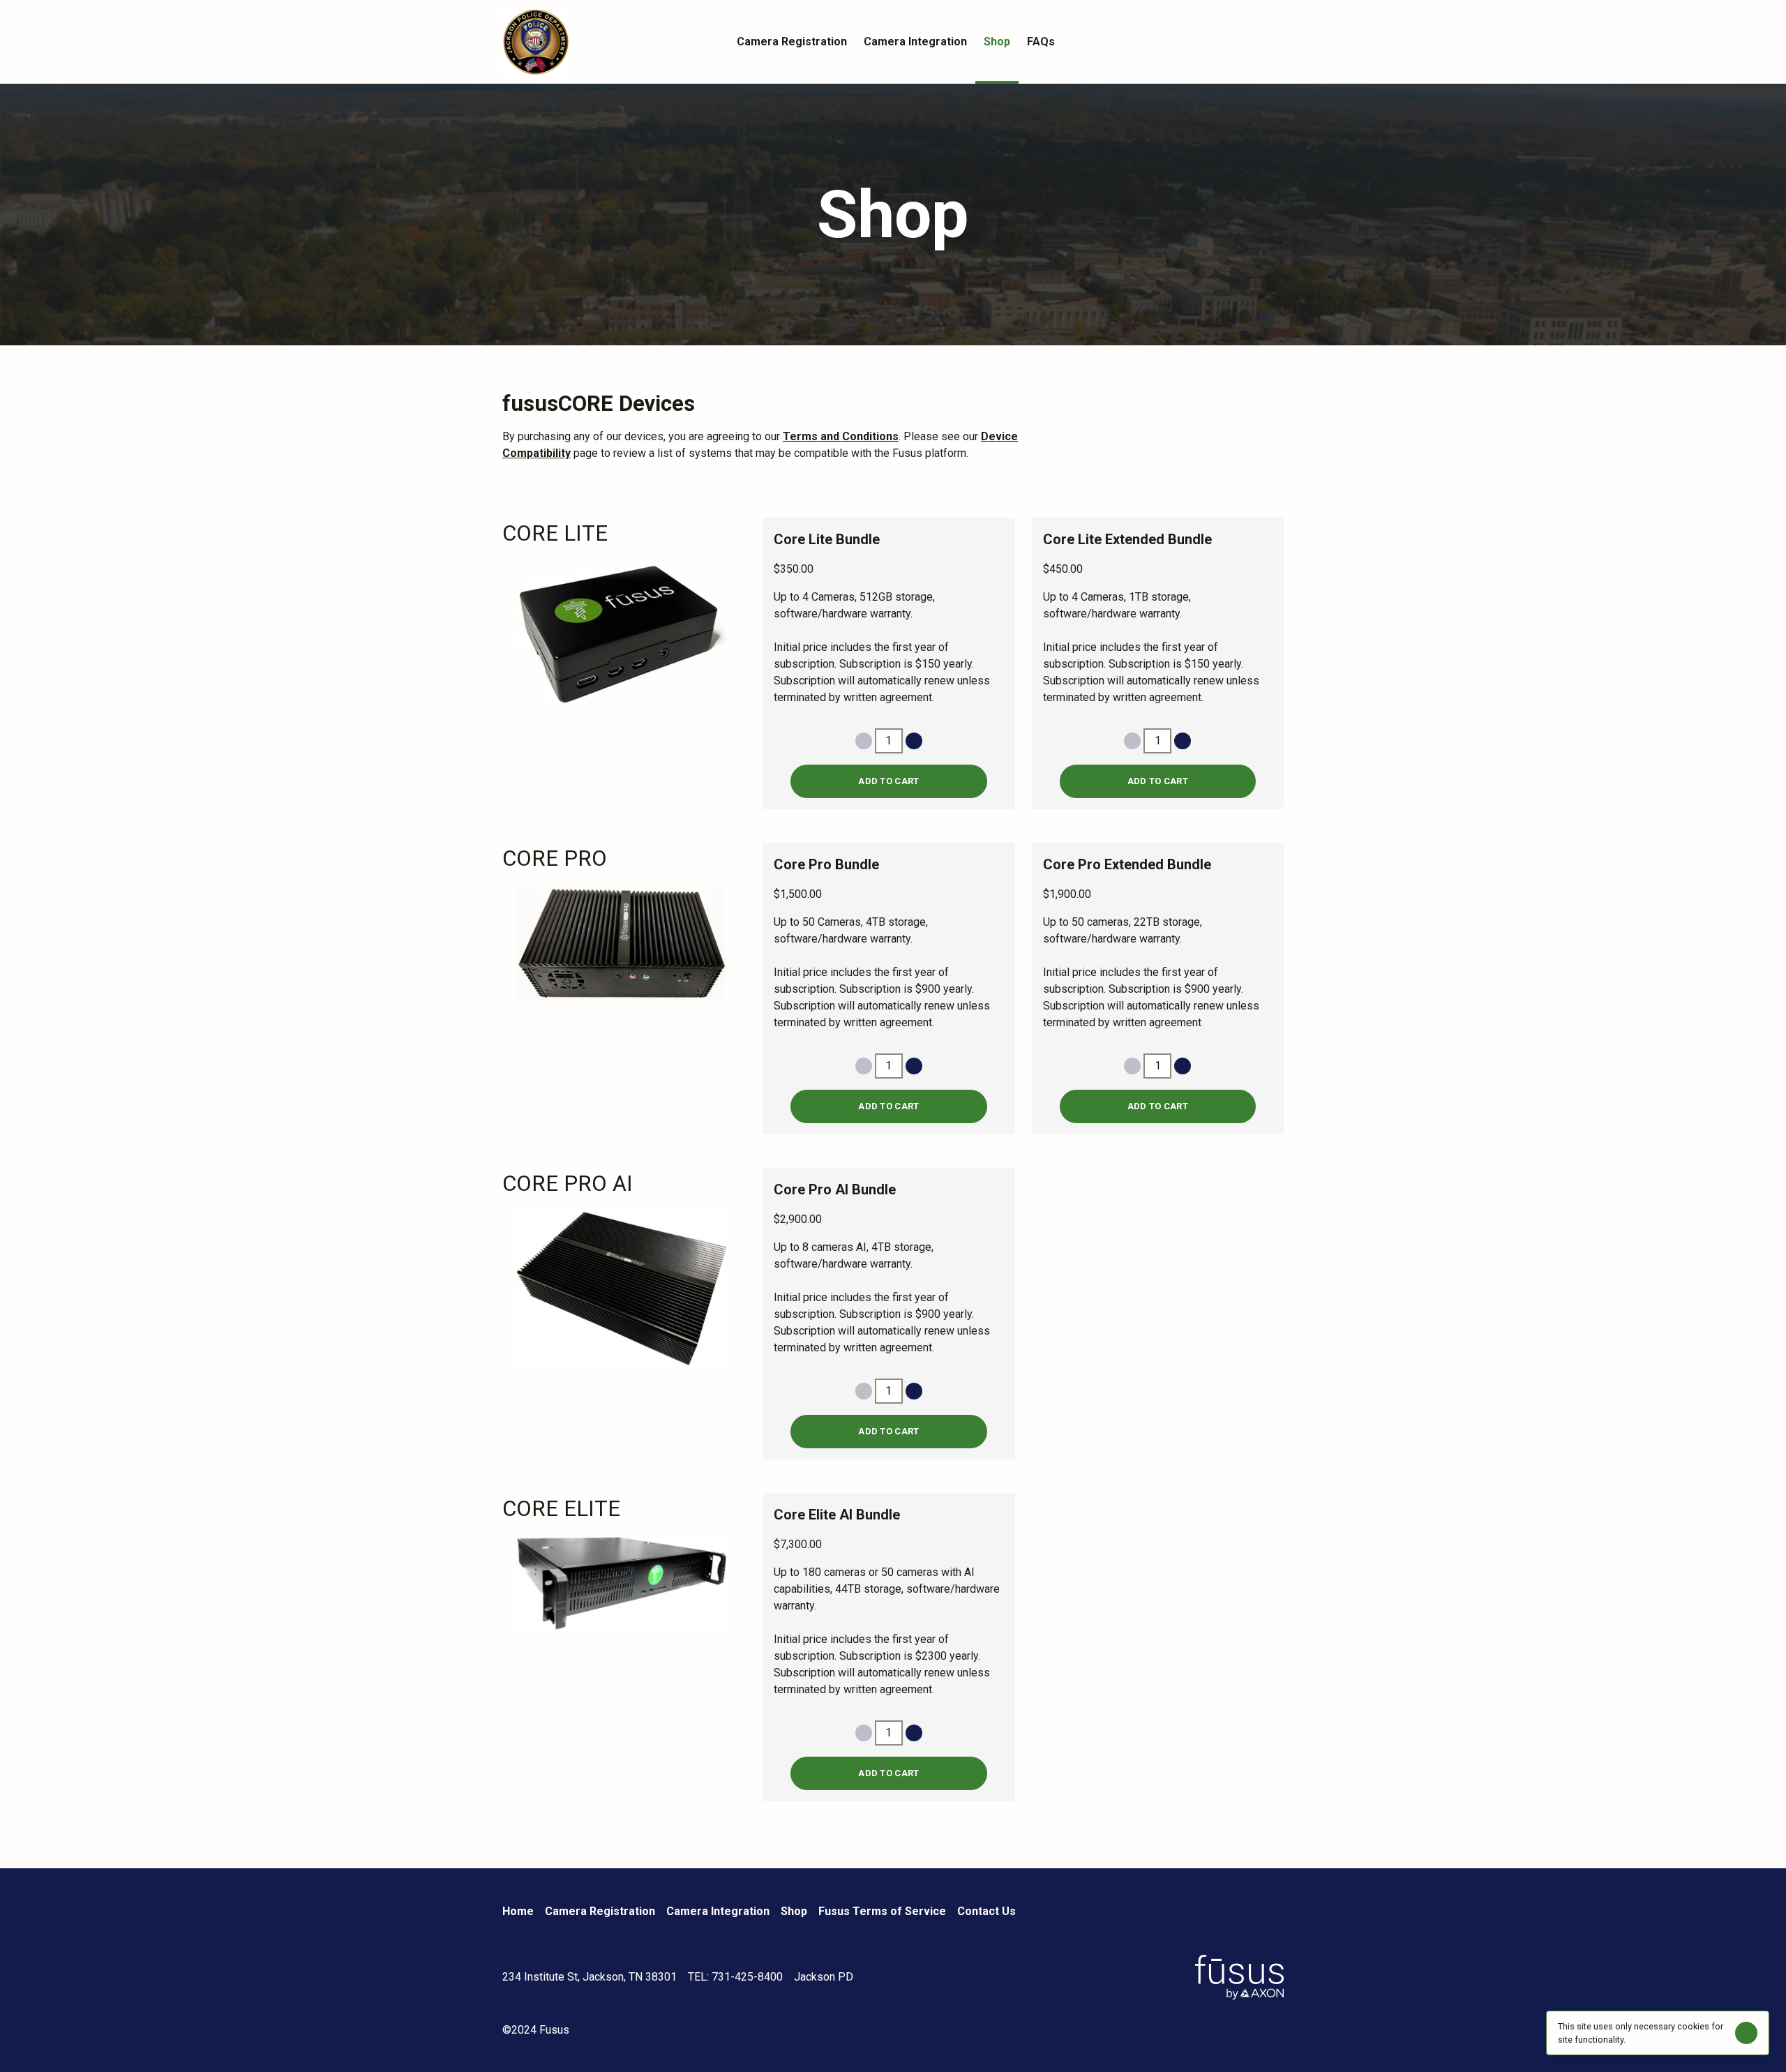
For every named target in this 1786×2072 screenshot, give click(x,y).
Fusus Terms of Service (882, 1911)
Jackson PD (824, 1977)
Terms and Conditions (841, 436)
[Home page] (600, 42)
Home (518, 1911)
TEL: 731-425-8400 (735, 1977)
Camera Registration (600, 1911)
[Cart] (1275, 42)
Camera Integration (718, 1911)
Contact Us (986, 1911)
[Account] (1247, 42)
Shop (794, 1911)
